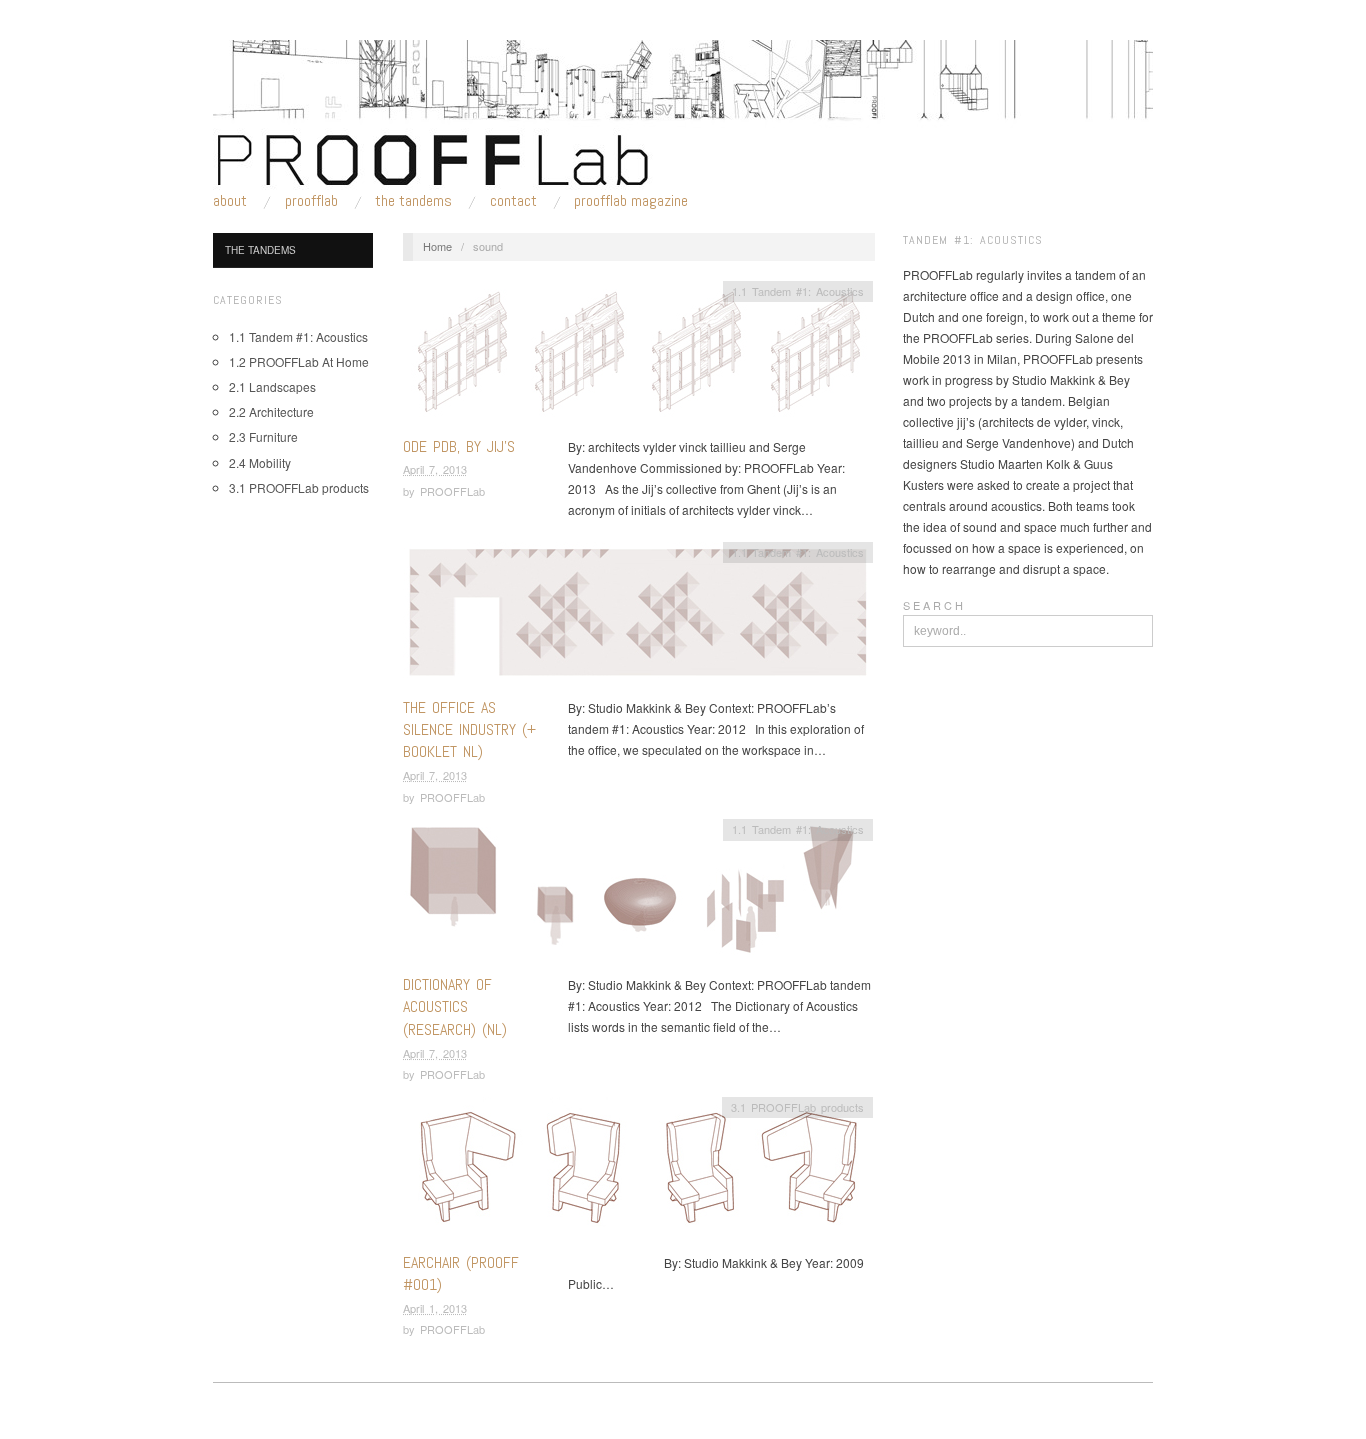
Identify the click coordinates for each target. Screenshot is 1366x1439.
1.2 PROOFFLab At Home (299, 361)
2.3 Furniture (263, 436)
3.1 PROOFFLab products (299, 487)
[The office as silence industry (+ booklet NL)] (638, 616)
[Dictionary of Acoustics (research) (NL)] (638, 894)
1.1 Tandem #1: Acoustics (298, 336)
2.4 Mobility (260, 462)
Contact (513, 201)
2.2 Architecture (271, 411)
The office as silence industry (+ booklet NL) (469, 730)
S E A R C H (933, 605)
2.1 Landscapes (272, 386)
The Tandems (413, 201)
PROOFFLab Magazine (631, 201)
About (230, 201)
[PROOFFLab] (683, 112)
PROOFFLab (311, 201)
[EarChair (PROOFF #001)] (638, 1171)
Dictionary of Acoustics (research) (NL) (455, 1007)
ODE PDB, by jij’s (459, 446)
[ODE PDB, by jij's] (638, 355)
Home (437, 246)
